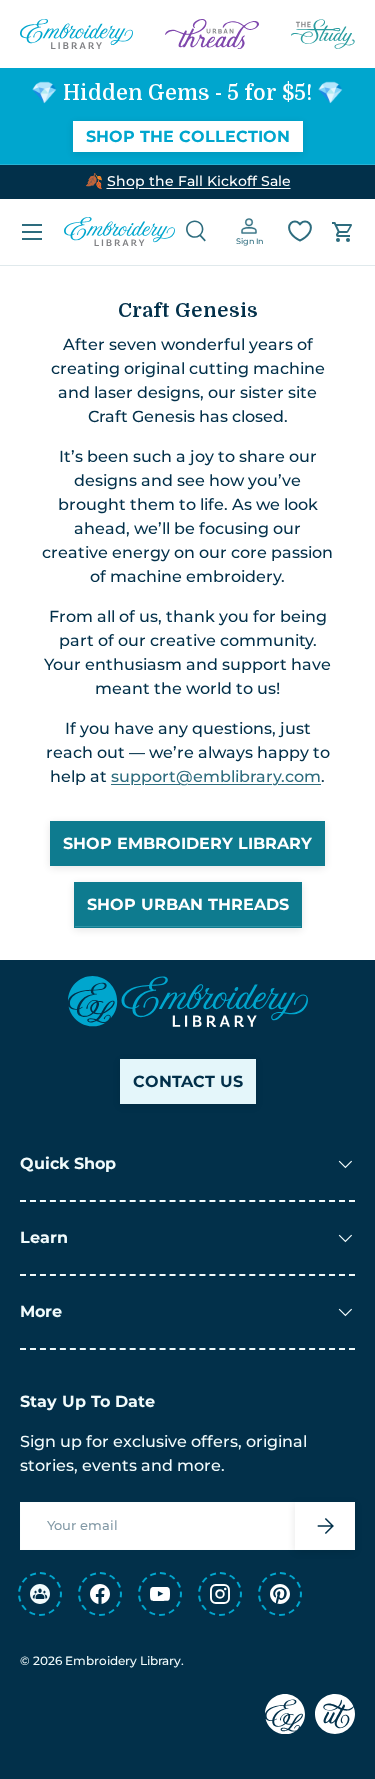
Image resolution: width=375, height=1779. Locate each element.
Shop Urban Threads (188, 904)
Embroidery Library (123, 1660)
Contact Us (188, 1081)
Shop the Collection (188, 136)
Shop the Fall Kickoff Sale (199, 181)
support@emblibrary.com (216, 776)
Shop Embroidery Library (187, 843)
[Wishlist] (300, 231)
